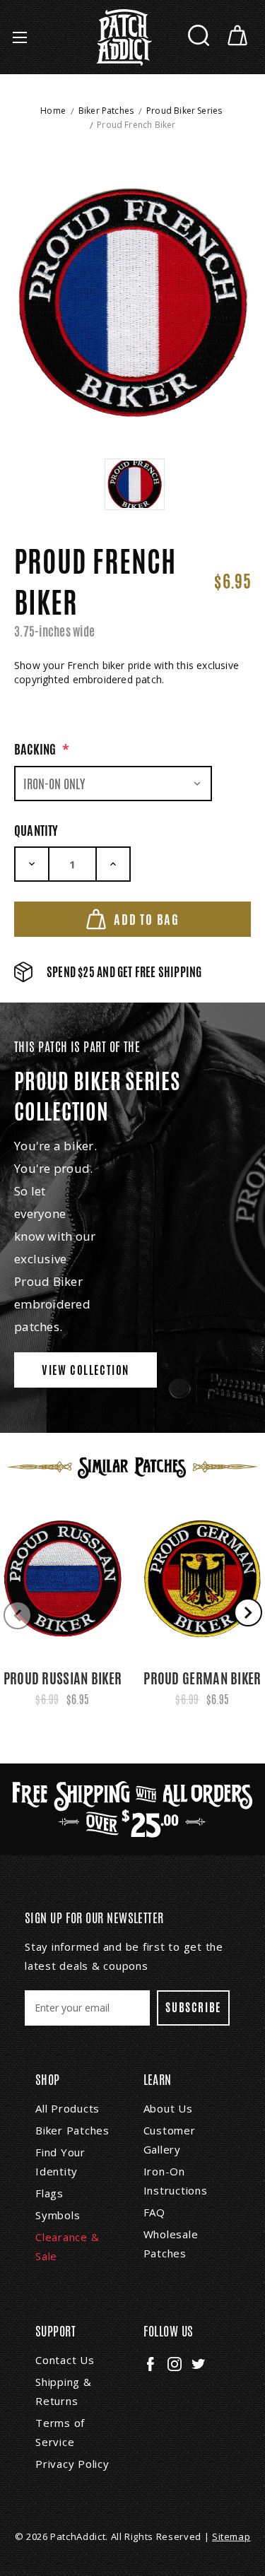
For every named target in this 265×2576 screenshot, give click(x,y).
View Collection (86, 1370)
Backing (42, 749)
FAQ (154, 2212)
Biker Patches (72, 2130)
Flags (49, 2193)
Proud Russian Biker (63, 1678)
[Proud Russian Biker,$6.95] (63, 1578)
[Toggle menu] (19, 37)
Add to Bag (147, 919)
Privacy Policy (72, 2464)
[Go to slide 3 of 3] (18, 1615)
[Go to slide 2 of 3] (248, 1612)
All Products (67, 2108)
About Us (168, 2108)
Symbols (58, 2215)
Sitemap (231, 2536)
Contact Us (65, 2360)
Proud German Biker (202, 1678)
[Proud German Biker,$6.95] (202, 1578)
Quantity (36, 830)
